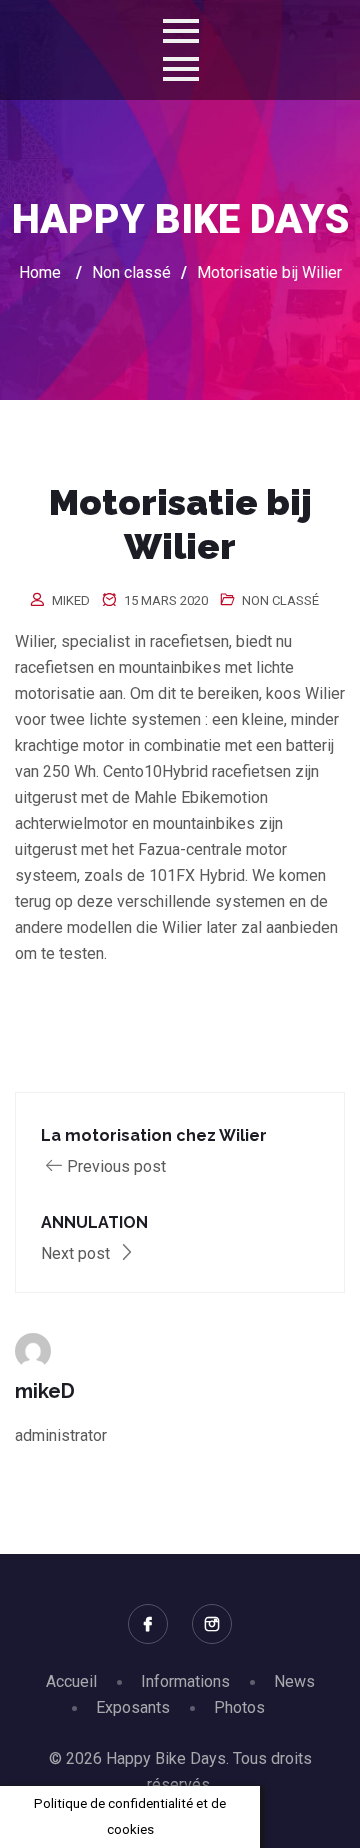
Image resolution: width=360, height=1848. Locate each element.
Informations (185, 1681)
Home (40, 272)
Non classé (280, 600)
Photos (239, 1707)
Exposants (133, 1707)
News (294, 1681)
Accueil (71, 1681)
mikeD (71, 600)
